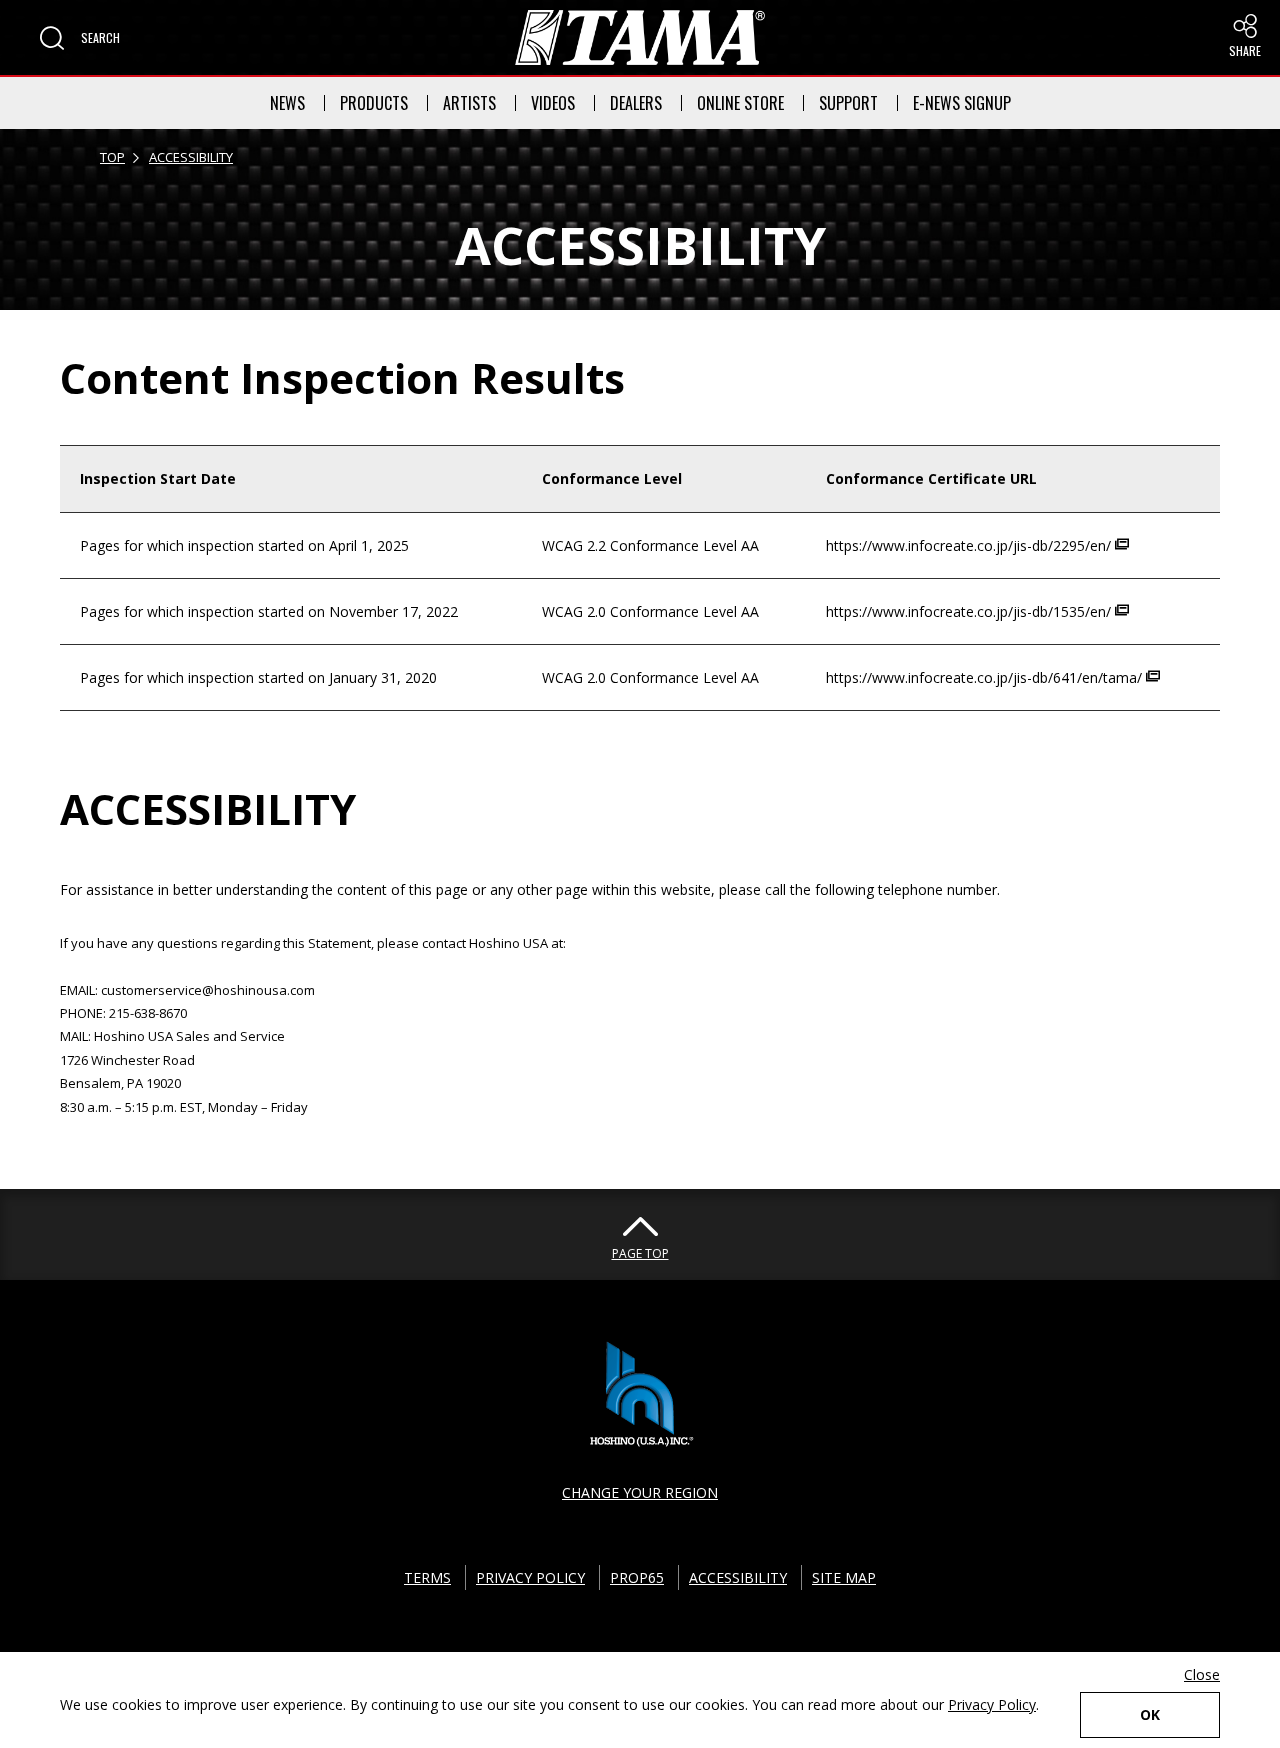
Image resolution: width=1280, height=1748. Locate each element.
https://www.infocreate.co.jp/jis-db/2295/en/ (970, 545)
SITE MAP (844, 1577)
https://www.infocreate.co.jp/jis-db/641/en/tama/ (986, 677)
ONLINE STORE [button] (740, 103)
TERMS (427, 1577)
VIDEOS (553, 103)
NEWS (287, 103)
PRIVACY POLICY (530, 1577)
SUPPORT (848, 103)
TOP (112, 157)
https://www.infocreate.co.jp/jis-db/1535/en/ (970, 611)
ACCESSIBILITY (191, 157)
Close (1202, 1674)
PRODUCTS (374, 103)
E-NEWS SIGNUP (962, 103)
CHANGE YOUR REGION (640, 1492)
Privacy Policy (992, 1704)
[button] (80, 38)
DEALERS (636, 103)
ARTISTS (469, 103)
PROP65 (637, 1577)
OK (1150, 1714)
